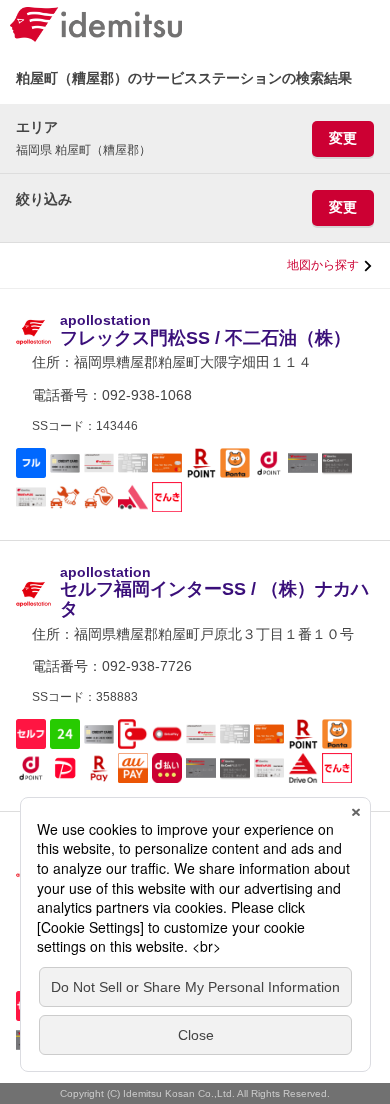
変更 (343, 138)
